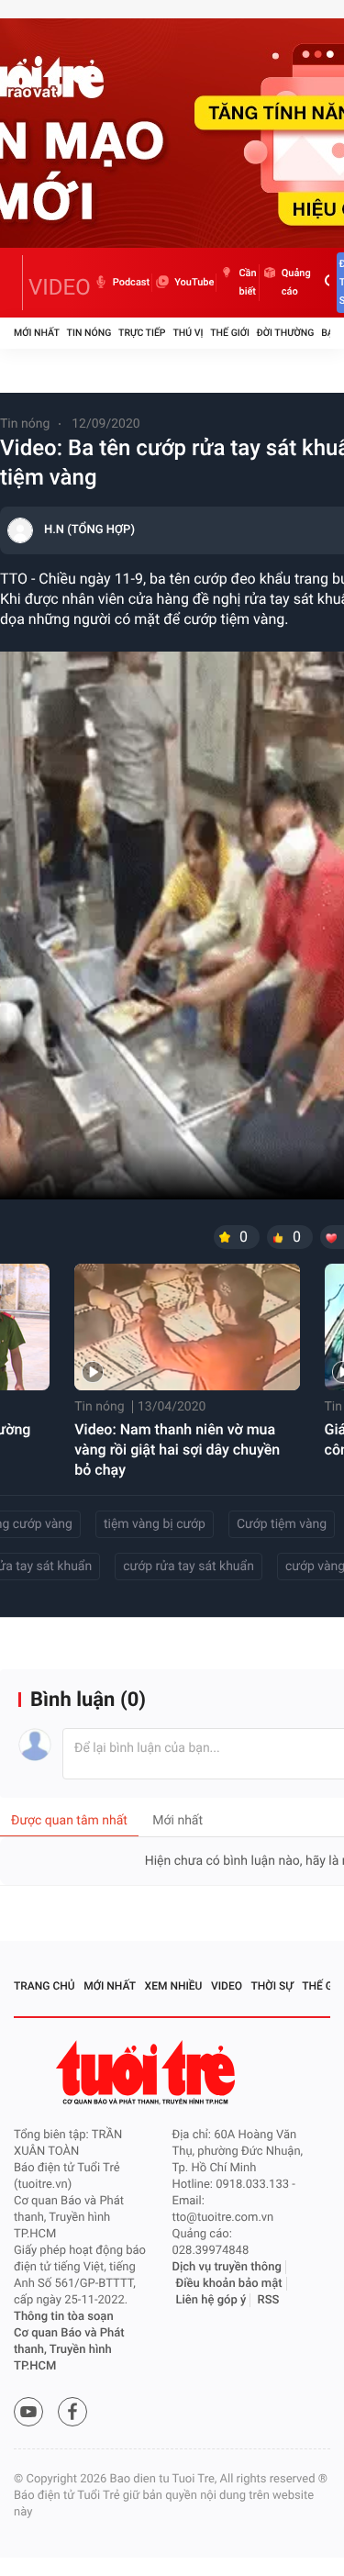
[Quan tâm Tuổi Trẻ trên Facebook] (72, 2412)
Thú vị (188, 333)
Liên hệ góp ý (211, 2300)
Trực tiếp (142, 333)
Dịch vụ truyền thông (227, 2267)
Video (227, 1986)
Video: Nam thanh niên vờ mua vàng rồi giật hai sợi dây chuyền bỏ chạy (177, 1450)
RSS (269, 2300)
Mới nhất (37, 333)
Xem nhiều (174, 1986)
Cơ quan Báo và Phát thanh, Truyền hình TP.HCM (69, 2350)
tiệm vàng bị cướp (155, 1524)
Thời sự (272, 1986)
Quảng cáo (296, 282)
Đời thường (286, 333)
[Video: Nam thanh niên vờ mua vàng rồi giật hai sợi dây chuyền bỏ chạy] (187, 1327)
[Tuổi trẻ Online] (148, 2073)
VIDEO (60, 287)
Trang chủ (44, 1986)
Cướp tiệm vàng (282, 1524)
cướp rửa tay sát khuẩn (189, 1567)
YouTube (194, 282)
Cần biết (247, 282)
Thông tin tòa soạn (64, 2317)
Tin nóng (89, 333)
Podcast (131, 282)
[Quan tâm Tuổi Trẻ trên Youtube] (28, 2412)
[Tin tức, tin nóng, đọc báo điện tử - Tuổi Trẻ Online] (18, 283)
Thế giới (230, 333)
